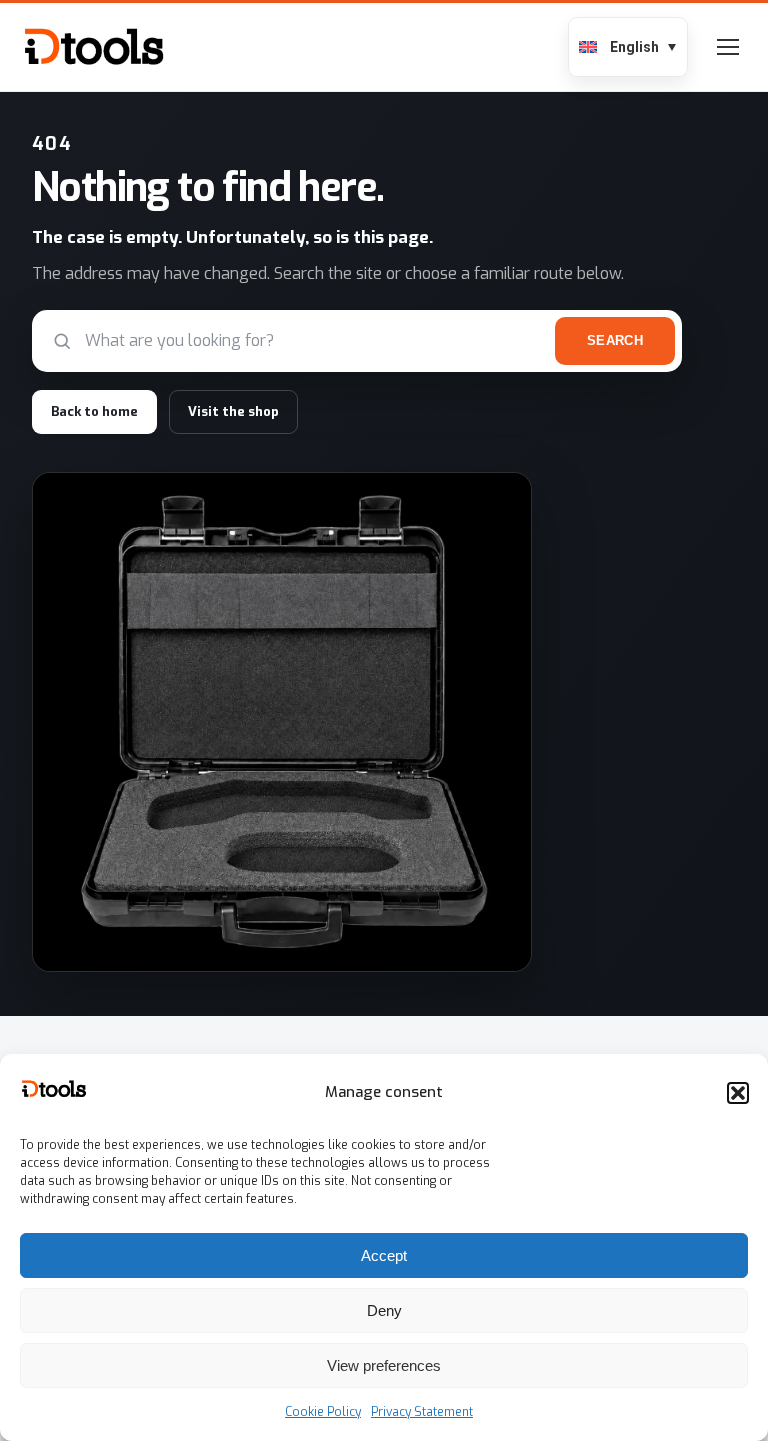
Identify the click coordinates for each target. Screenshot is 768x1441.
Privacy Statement (422, 1412)
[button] (738, 1093)
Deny (384, 1310)
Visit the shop (233, 411)
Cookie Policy (323, 1412)
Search (615, 340)
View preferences (384, 1365)
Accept (384, 1255)
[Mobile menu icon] (728, 47)
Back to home (94, 411)
